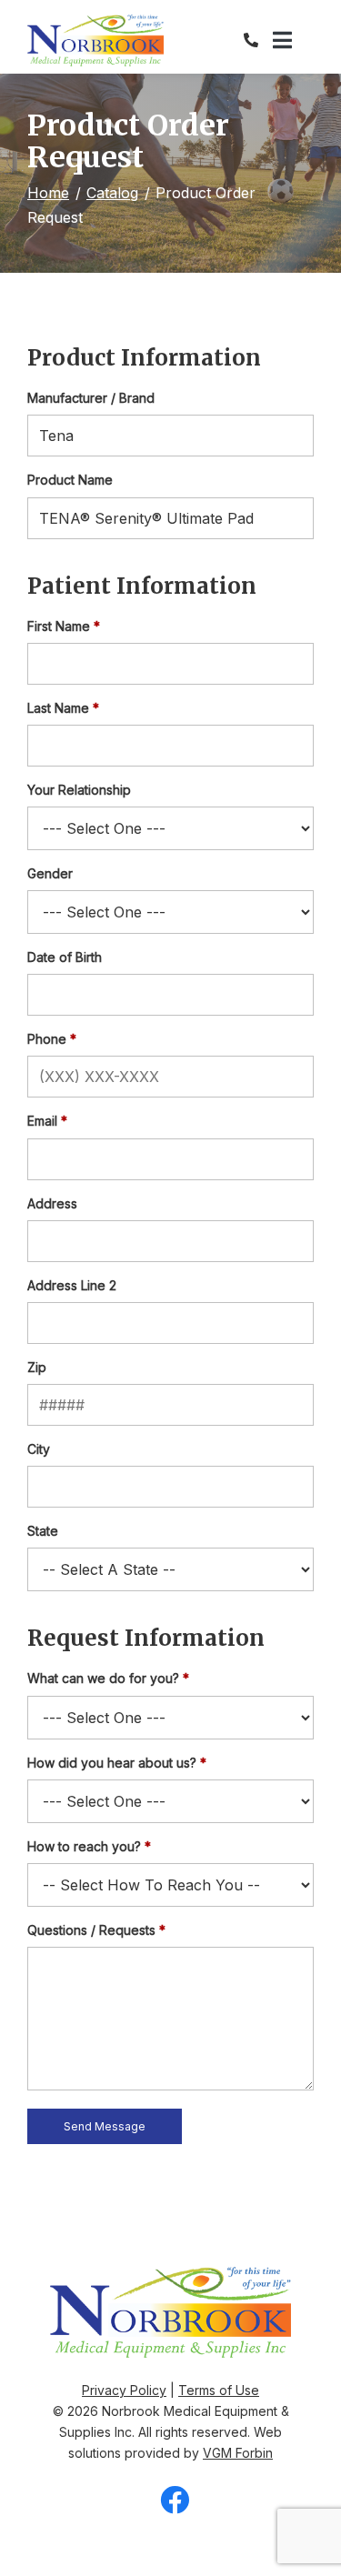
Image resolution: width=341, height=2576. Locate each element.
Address (52, 1203)
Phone (47, 1039)
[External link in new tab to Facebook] (175, 2501)
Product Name (70, 480)
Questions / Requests (91, 1930)
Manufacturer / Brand (91, 398)
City (39, 1449)
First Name (59, 626)
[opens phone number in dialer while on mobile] (258, 40)
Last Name (58, 708)
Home (48, 193)
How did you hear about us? (112, 1763)
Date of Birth (65, 957)
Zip (37, 1367)
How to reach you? (84, 1846)
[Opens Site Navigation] (293, 41)
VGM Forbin (238, 2453)
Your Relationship (79, 790)
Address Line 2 (72, 1285)
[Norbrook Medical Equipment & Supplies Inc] (95, 40)
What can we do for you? (103, 1678)
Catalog (112, 193)
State (43, 1531)
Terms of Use (219, 2390)
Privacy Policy (124, 2390)
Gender (50, 873)
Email (42, 1121)
